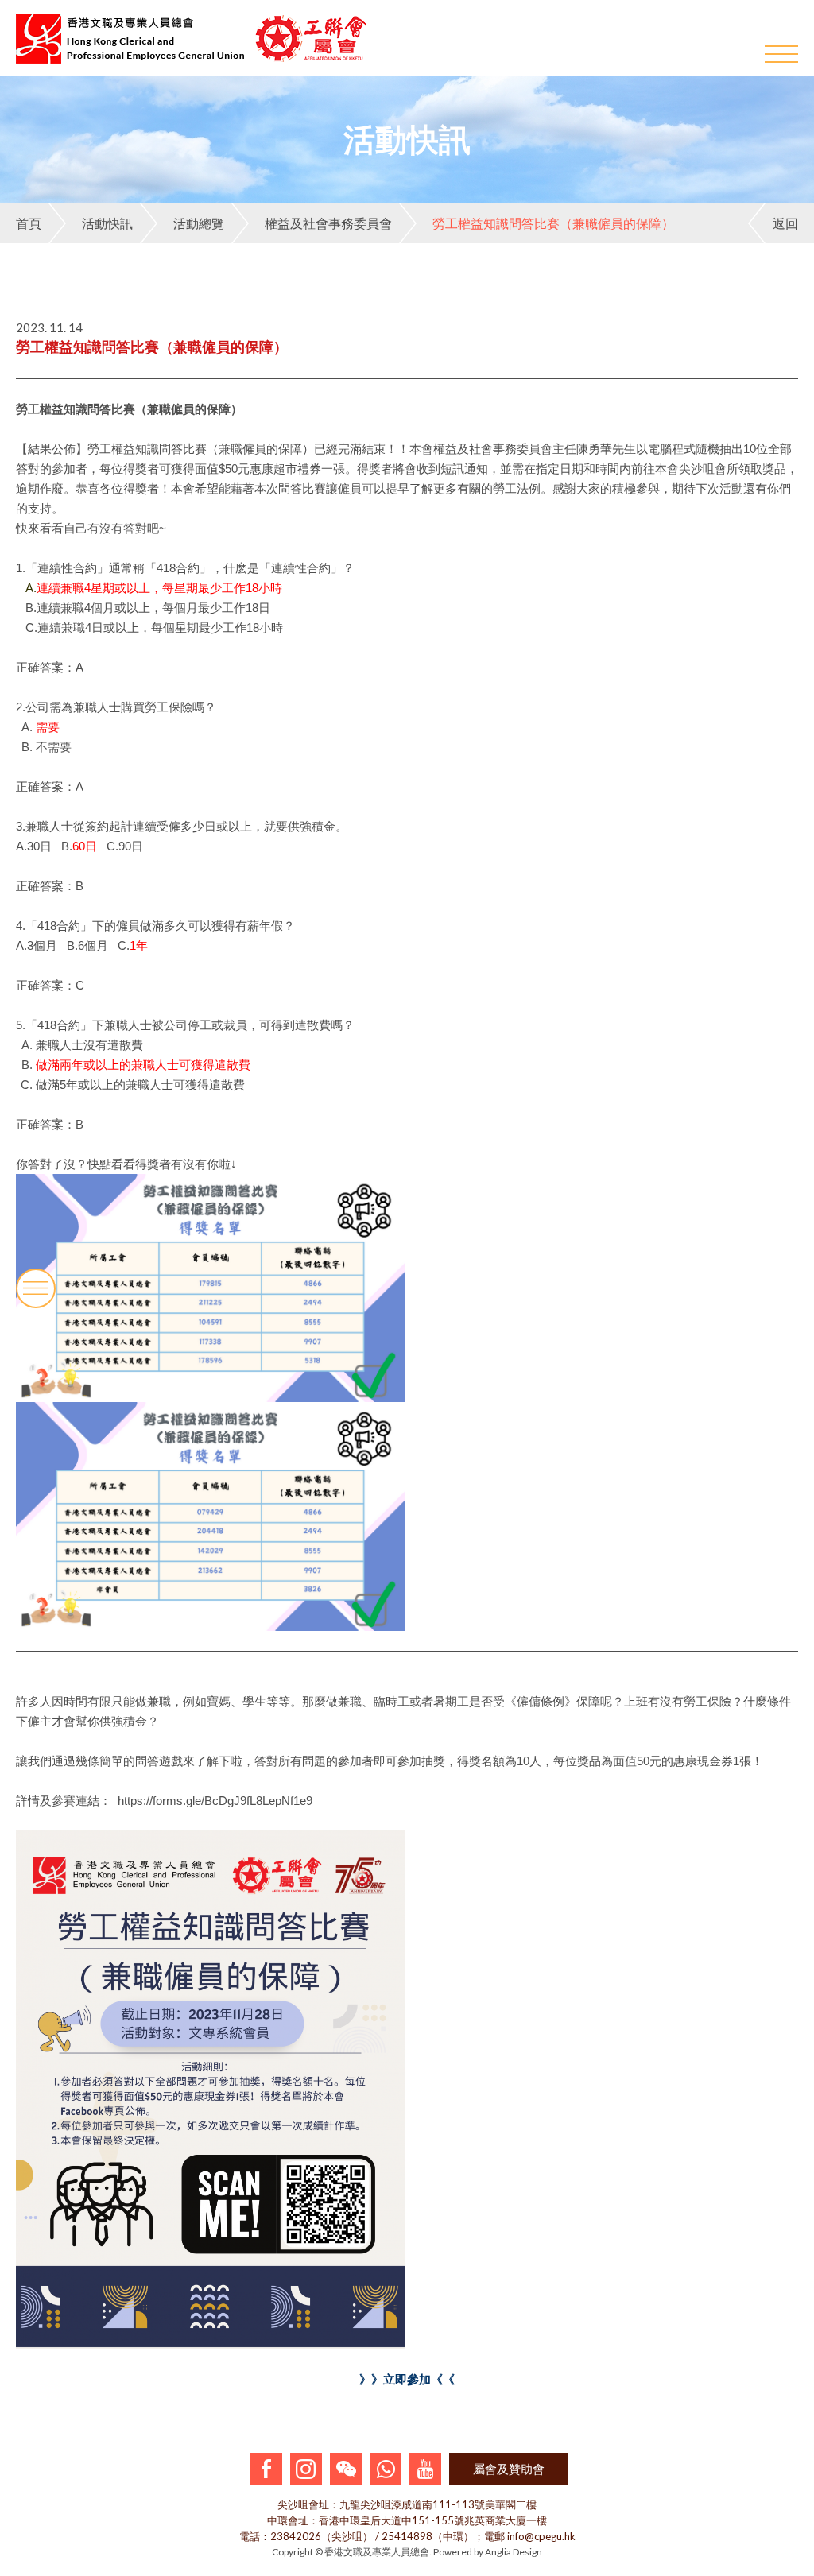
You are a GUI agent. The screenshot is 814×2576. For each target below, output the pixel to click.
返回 (785, 223)
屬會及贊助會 (509, 2469)
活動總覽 (199, 223)
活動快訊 (107, 223)
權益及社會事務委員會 (328, 223)
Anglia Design (514, 2552)
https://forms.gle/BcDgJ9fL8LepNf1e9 (213, 1801)
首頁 (29, 223)
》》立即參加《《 (407, 2379)
